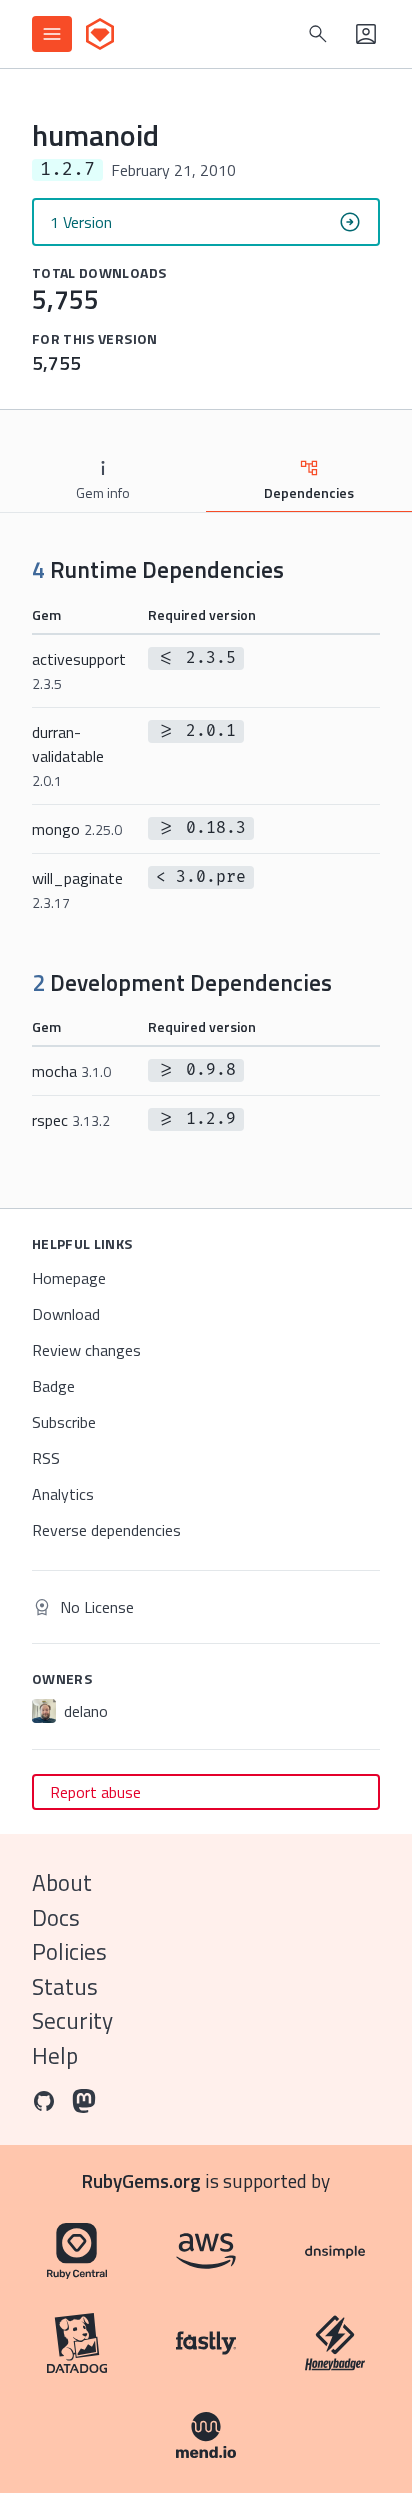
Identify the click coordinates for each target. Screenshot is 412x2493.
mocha (71, 1071)
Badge (53, 1386)
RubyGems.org (141, 2180)
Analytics (63, 1494)
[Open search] (318, 34)
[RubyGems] (100, 34)
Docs (56, 1917)
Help (55, 2055)
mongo (77, 829)
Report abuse (95, 1792)
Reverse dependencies (106, 1530)
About (62, 1882)
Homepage (69, 1278)
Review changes (86, 1350)
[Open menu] (52, 34)
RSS (46, 1458)
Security (72, 2020)
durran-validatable (68, 755)
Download (66, 1314)
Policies (69, 1951)
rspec (71, 1120)
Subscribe (64, 1422)
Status (65, 1986)
